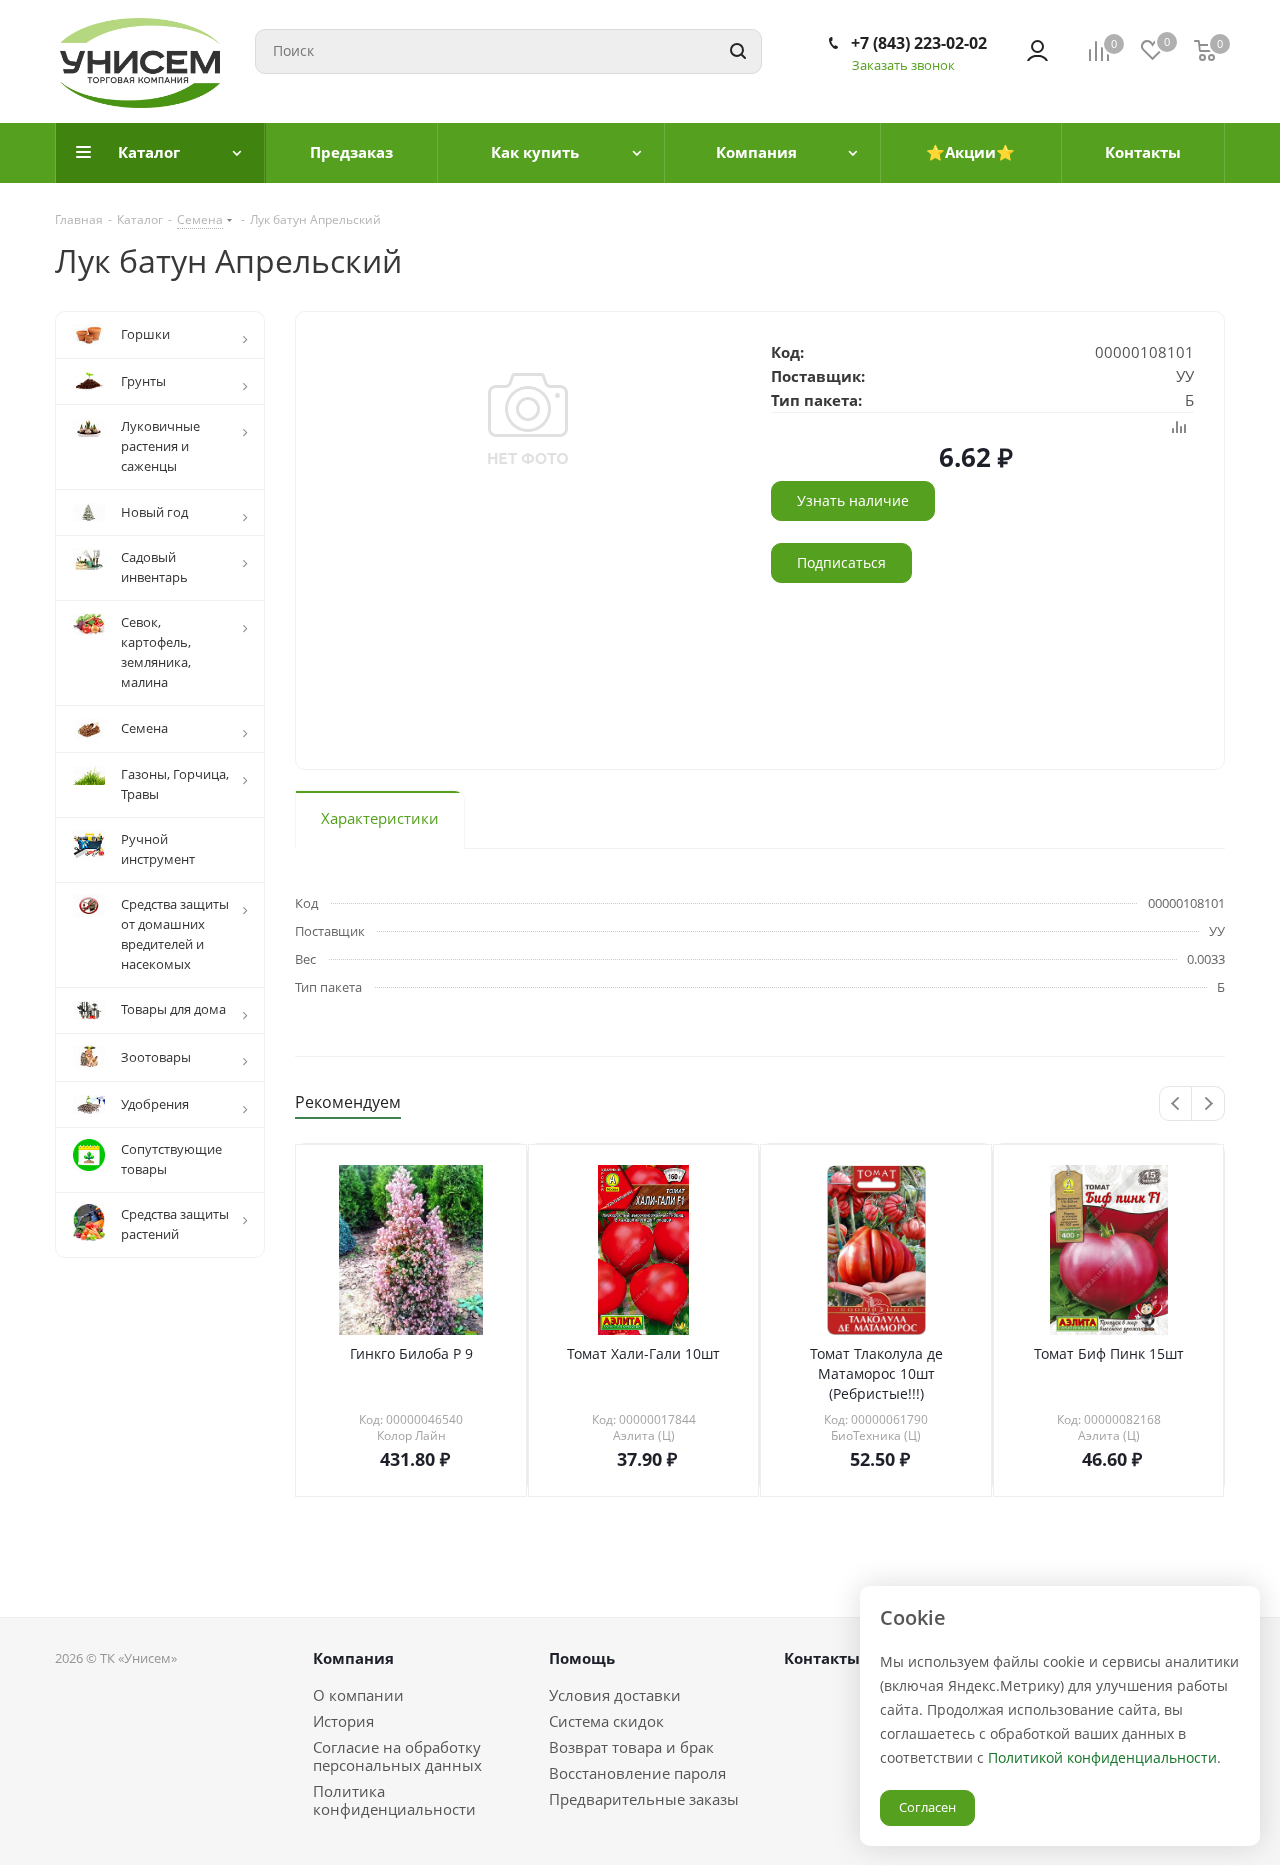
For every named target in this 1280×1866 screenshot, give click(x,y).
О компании (358, 1695)
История (343, 1721)
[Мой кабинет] (1037, 51)
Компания (353, 1658)
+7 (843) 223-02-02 (919, 43)
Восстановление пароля (637, 1773)
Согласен (927, 1807)
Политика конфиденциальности (394, 1800)
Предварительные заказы (644, 1799)
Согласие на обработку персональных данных (397, 1756)
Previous (1176, 1104)
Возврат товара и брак (631, 1747)
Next (1208, 1104)
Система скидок (606, 1721)
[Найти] (738, 51)
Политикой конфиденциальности (1102, 1757)
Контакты (822, 1658)
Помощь (582, 1658)
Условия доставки (615, 1695)
